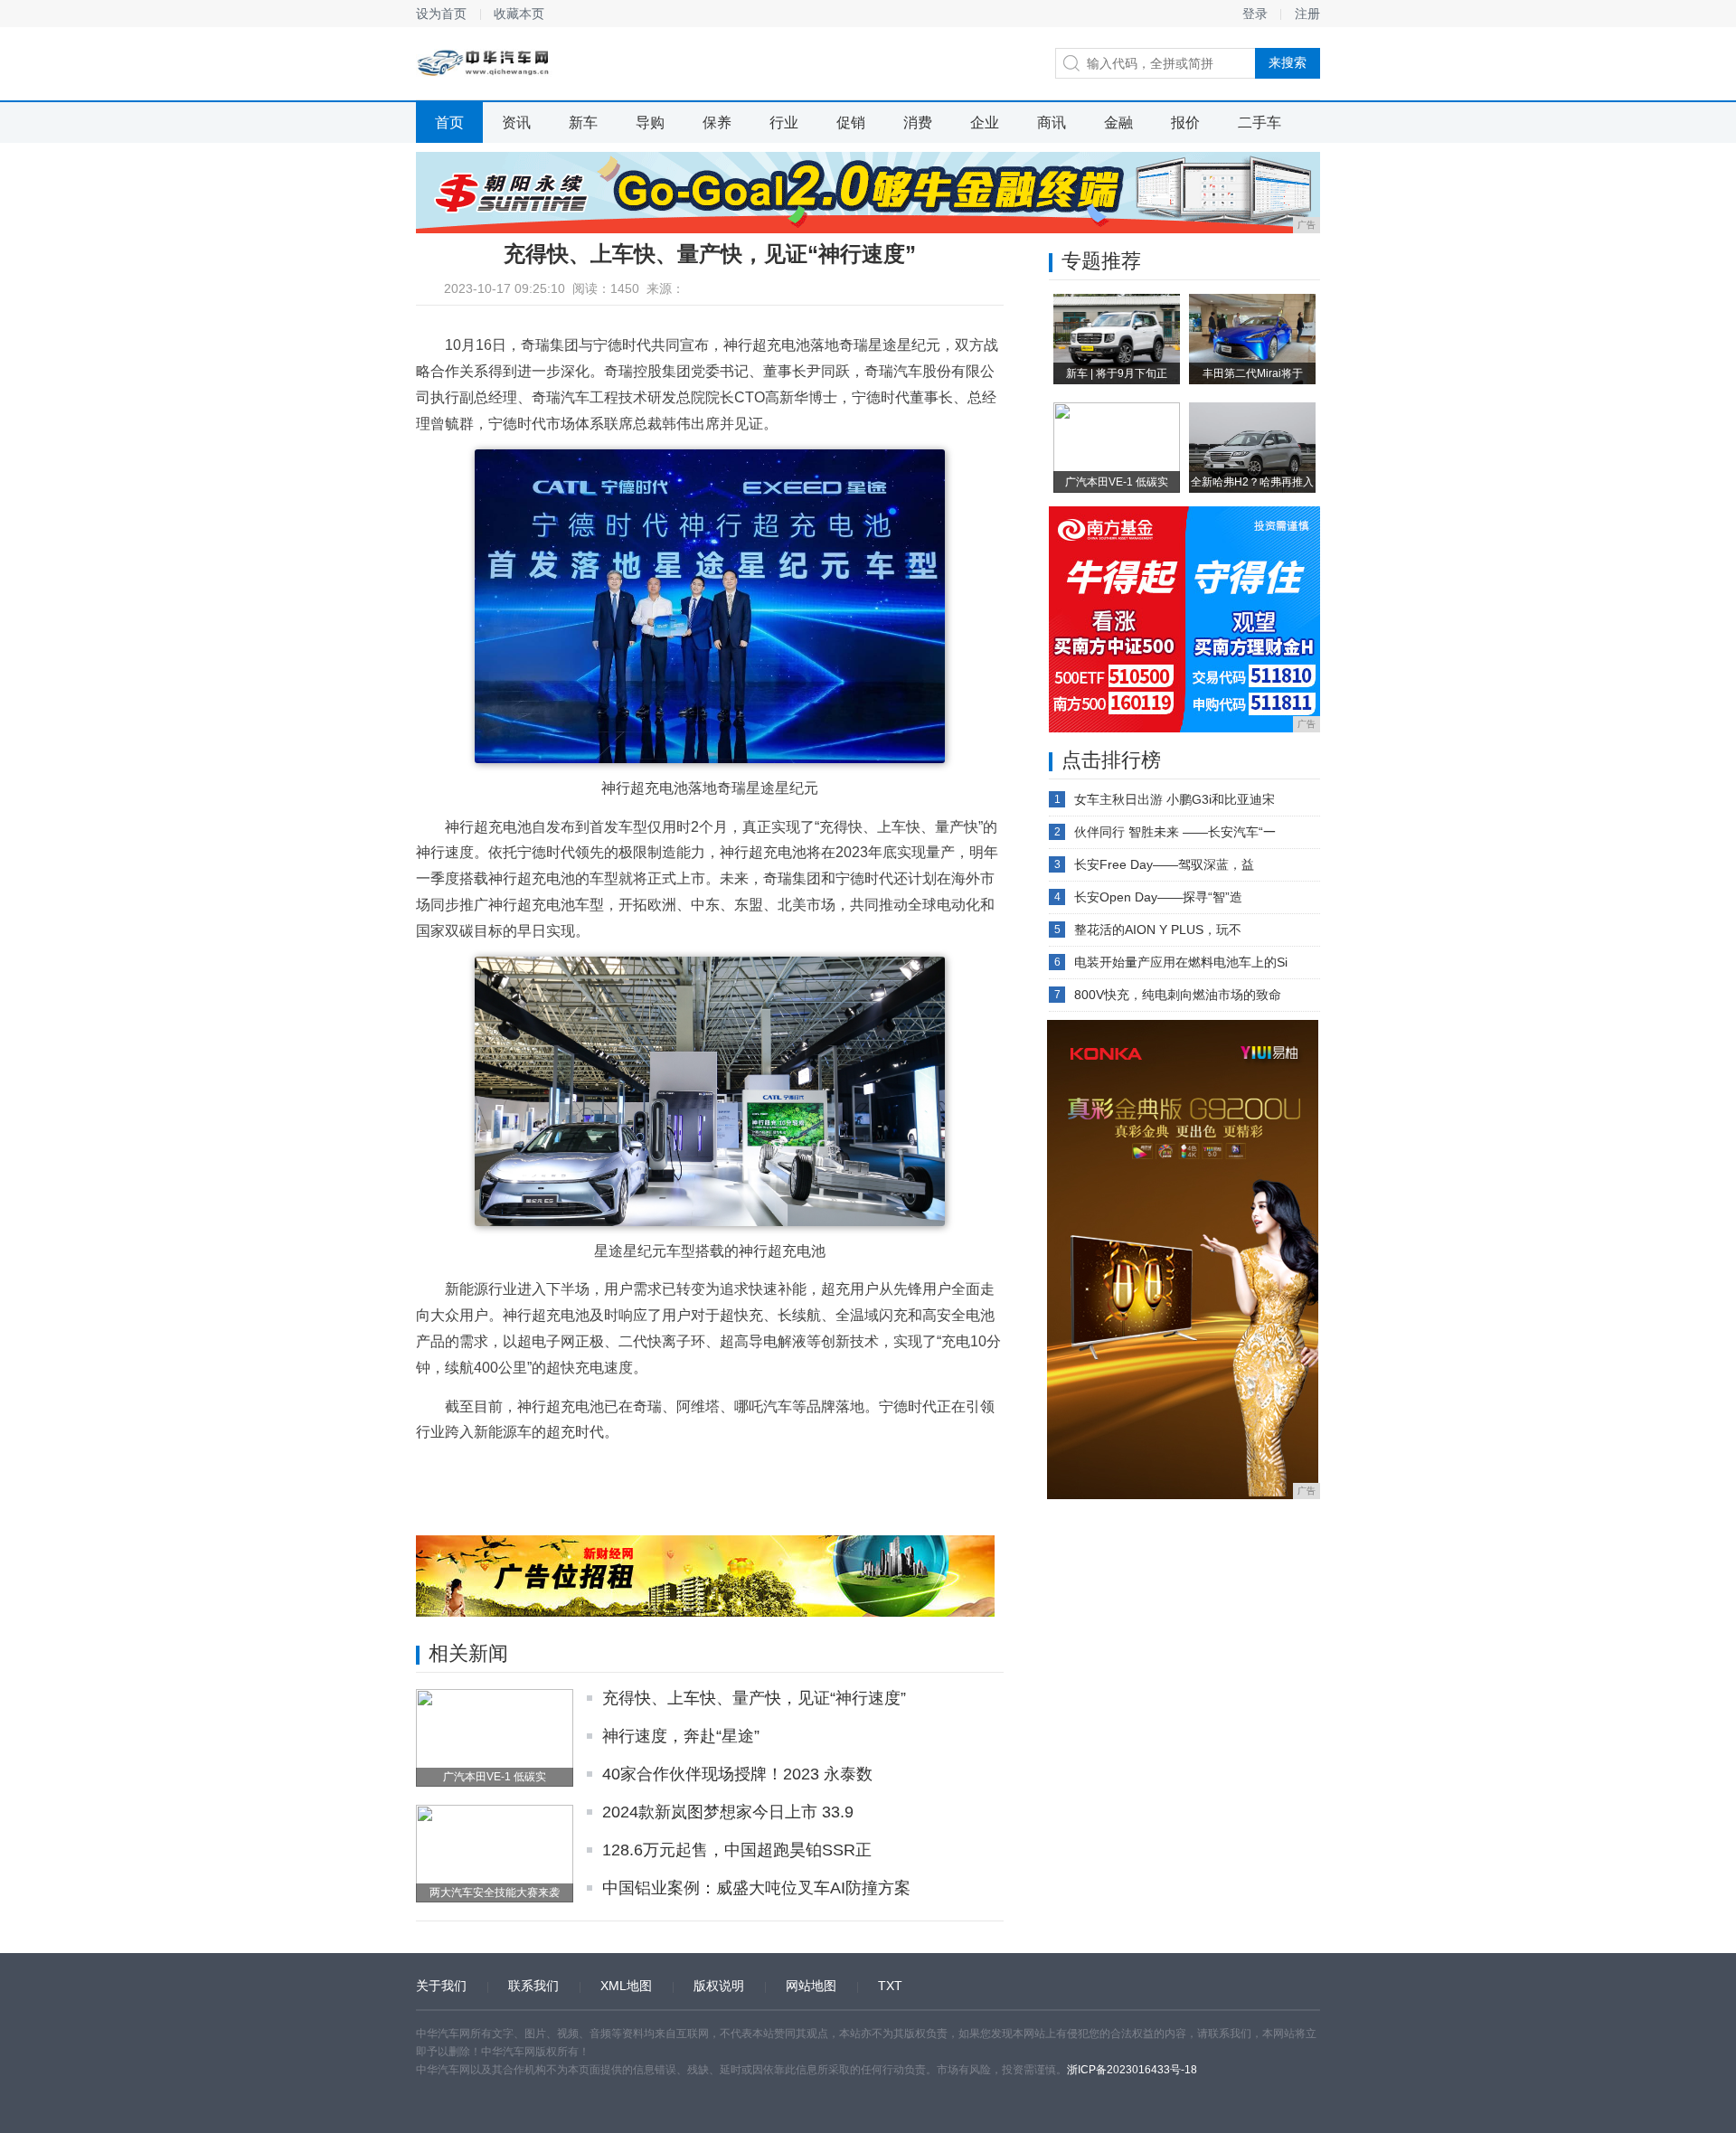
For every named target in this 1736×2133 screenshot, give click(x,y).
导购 (650, 123)
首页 (449, 123)
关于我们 (441, 1986)
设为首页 (441, 14)
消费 (918, 123)
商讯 (1052, 123)
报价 (1185, 123)
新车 (583, 123)
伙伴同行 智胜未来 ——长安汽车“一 (1175, 832)
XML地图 (626, 1986)
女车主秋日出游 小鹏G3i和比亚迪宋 (1175, 799)
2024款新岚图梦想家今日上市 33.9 (728, 1812)
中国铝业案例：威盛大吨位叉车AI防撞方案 (756, 1888)
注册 (1307, 14)
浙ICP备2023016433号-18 (1132, 2070)
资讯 (516, 123)
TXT (890, 1986)
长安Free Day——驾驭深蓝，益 (1164, 864)
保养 (717, 123)
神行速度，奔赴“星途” (681, 1736)
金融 (1118, 123)
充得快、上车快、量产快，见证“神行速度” (754, 1698)
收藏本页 (519, 14)
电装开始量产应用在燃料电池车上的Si (1181, 962)
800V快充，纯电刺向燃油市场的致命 (1178, 995)
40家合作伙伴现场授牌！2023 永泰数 (737, 1774)
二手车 (1260, 123)
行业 (784, 123)
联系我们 (533, 1986)
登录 (1255, 14)
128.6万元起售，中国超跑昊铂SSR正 (737, 1850)
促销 (851, 123)
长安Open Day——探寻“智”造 (1158, 897)
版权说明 (719, 1986)
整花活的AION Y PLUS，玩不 (1158, 930)
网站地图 (811, 1986)
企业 (985, 123)
